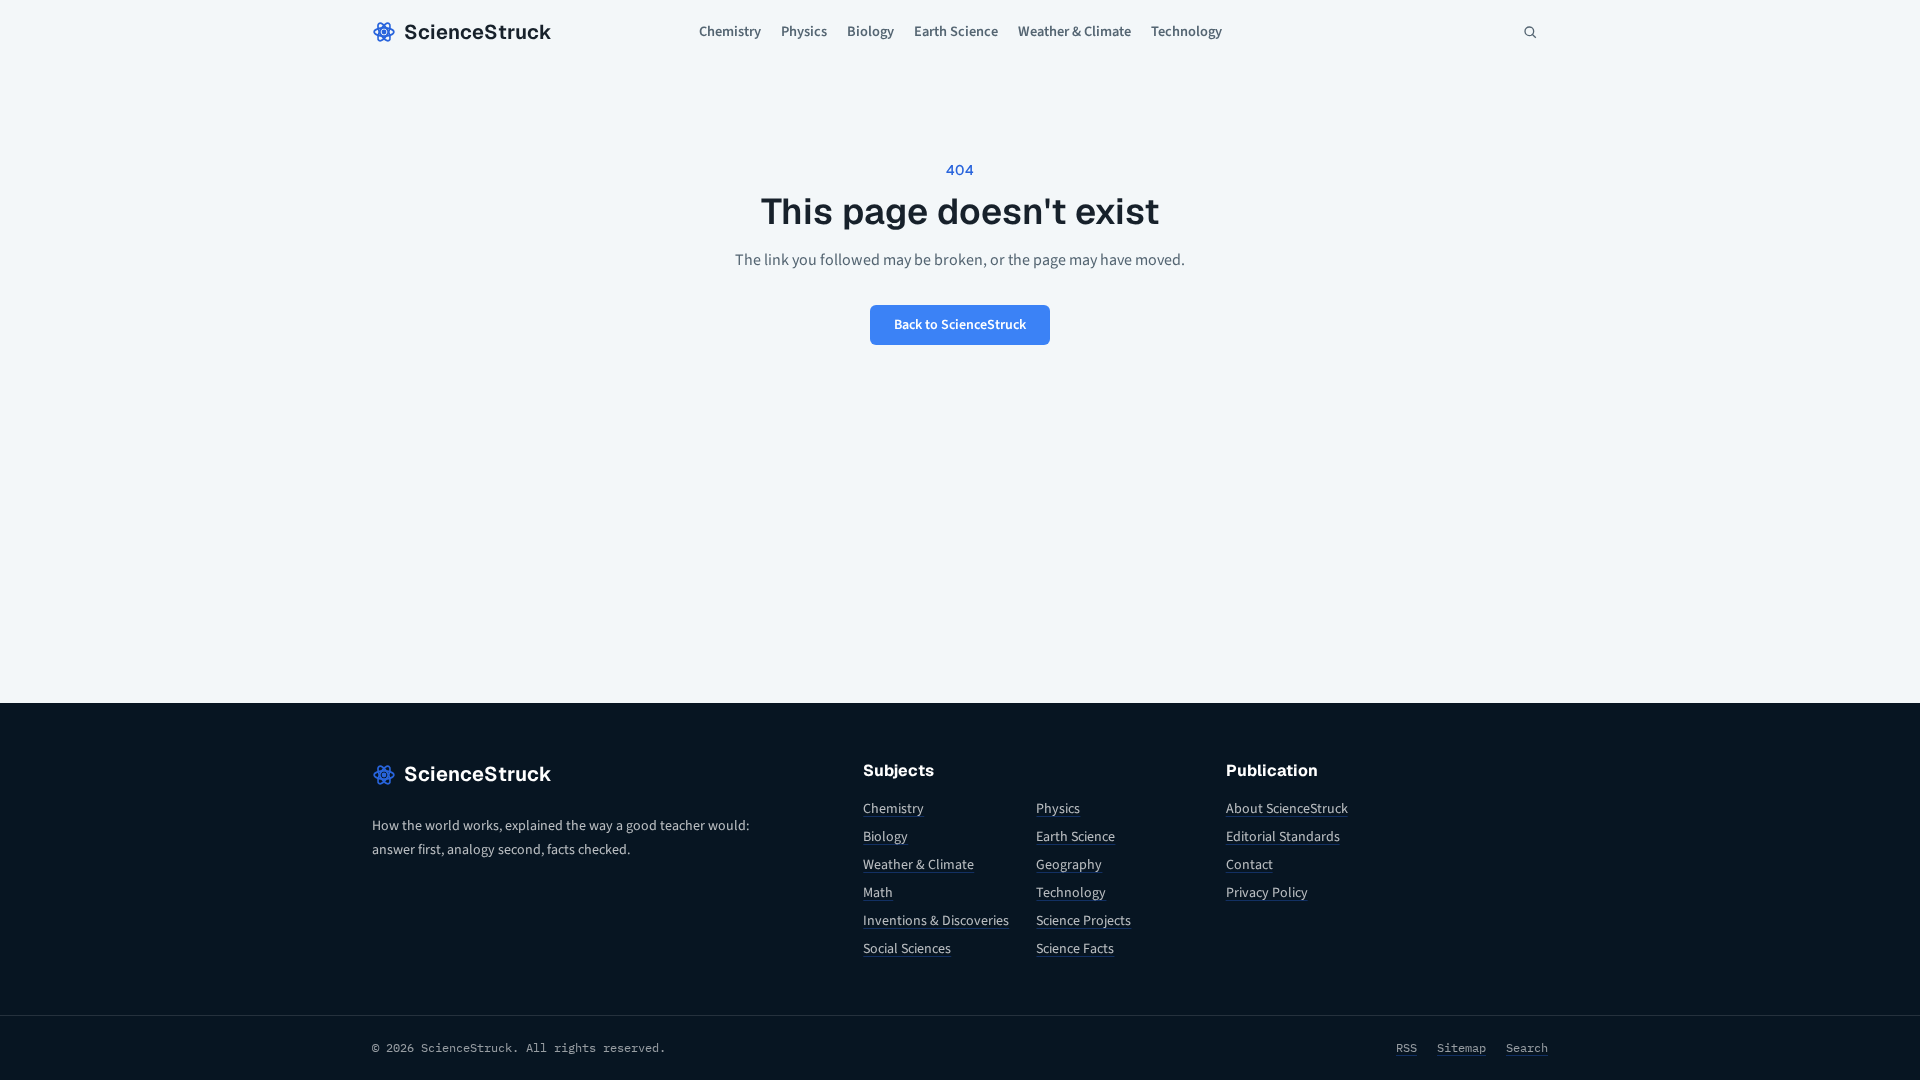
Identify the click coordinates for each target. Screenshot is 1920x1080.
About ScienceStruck (1287, 809)
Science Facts (1075, 949)
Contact (1249, 865)
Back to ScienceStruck (960, 325)
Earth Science (956, 31)
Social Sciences (907, 949)
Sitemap (1461, 1047)
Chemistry (730, 31)
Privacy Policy (1267, 893)
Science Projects (1083, 921)
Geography (1069, 865)
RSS (1406, 1047)
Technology (1186, 31)
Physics (804, 31)
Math (878, 893)
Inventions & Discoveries (936, 921)
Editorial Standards (1283, 837)
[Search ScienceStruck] (1530, 32)
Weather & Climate (1074, 31)
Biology (870, 31)
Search (1527, 1047)
